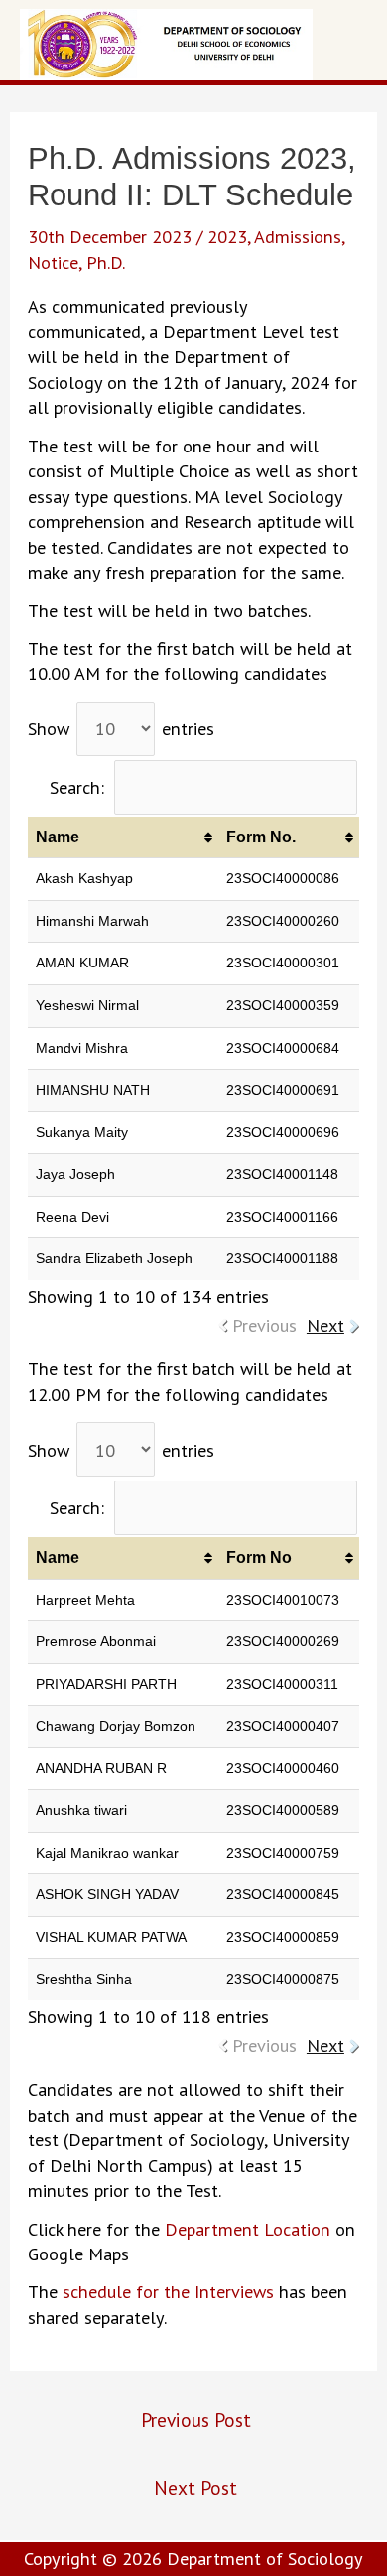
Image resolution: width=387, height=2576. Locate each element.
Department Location (248, 2229)
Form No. (261, 837)
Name (58, 837)
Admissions (298, 236)
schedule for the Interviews (168, 2291)
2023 (227, 236)
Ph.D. (106, 262)
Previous (264, 1325)
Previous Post (196, 2420)
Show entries (121, 728)
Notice (53, 262)
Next (325, 1325)
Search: (77, 787)
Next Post (195, 2487)
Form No (259, 1557)
